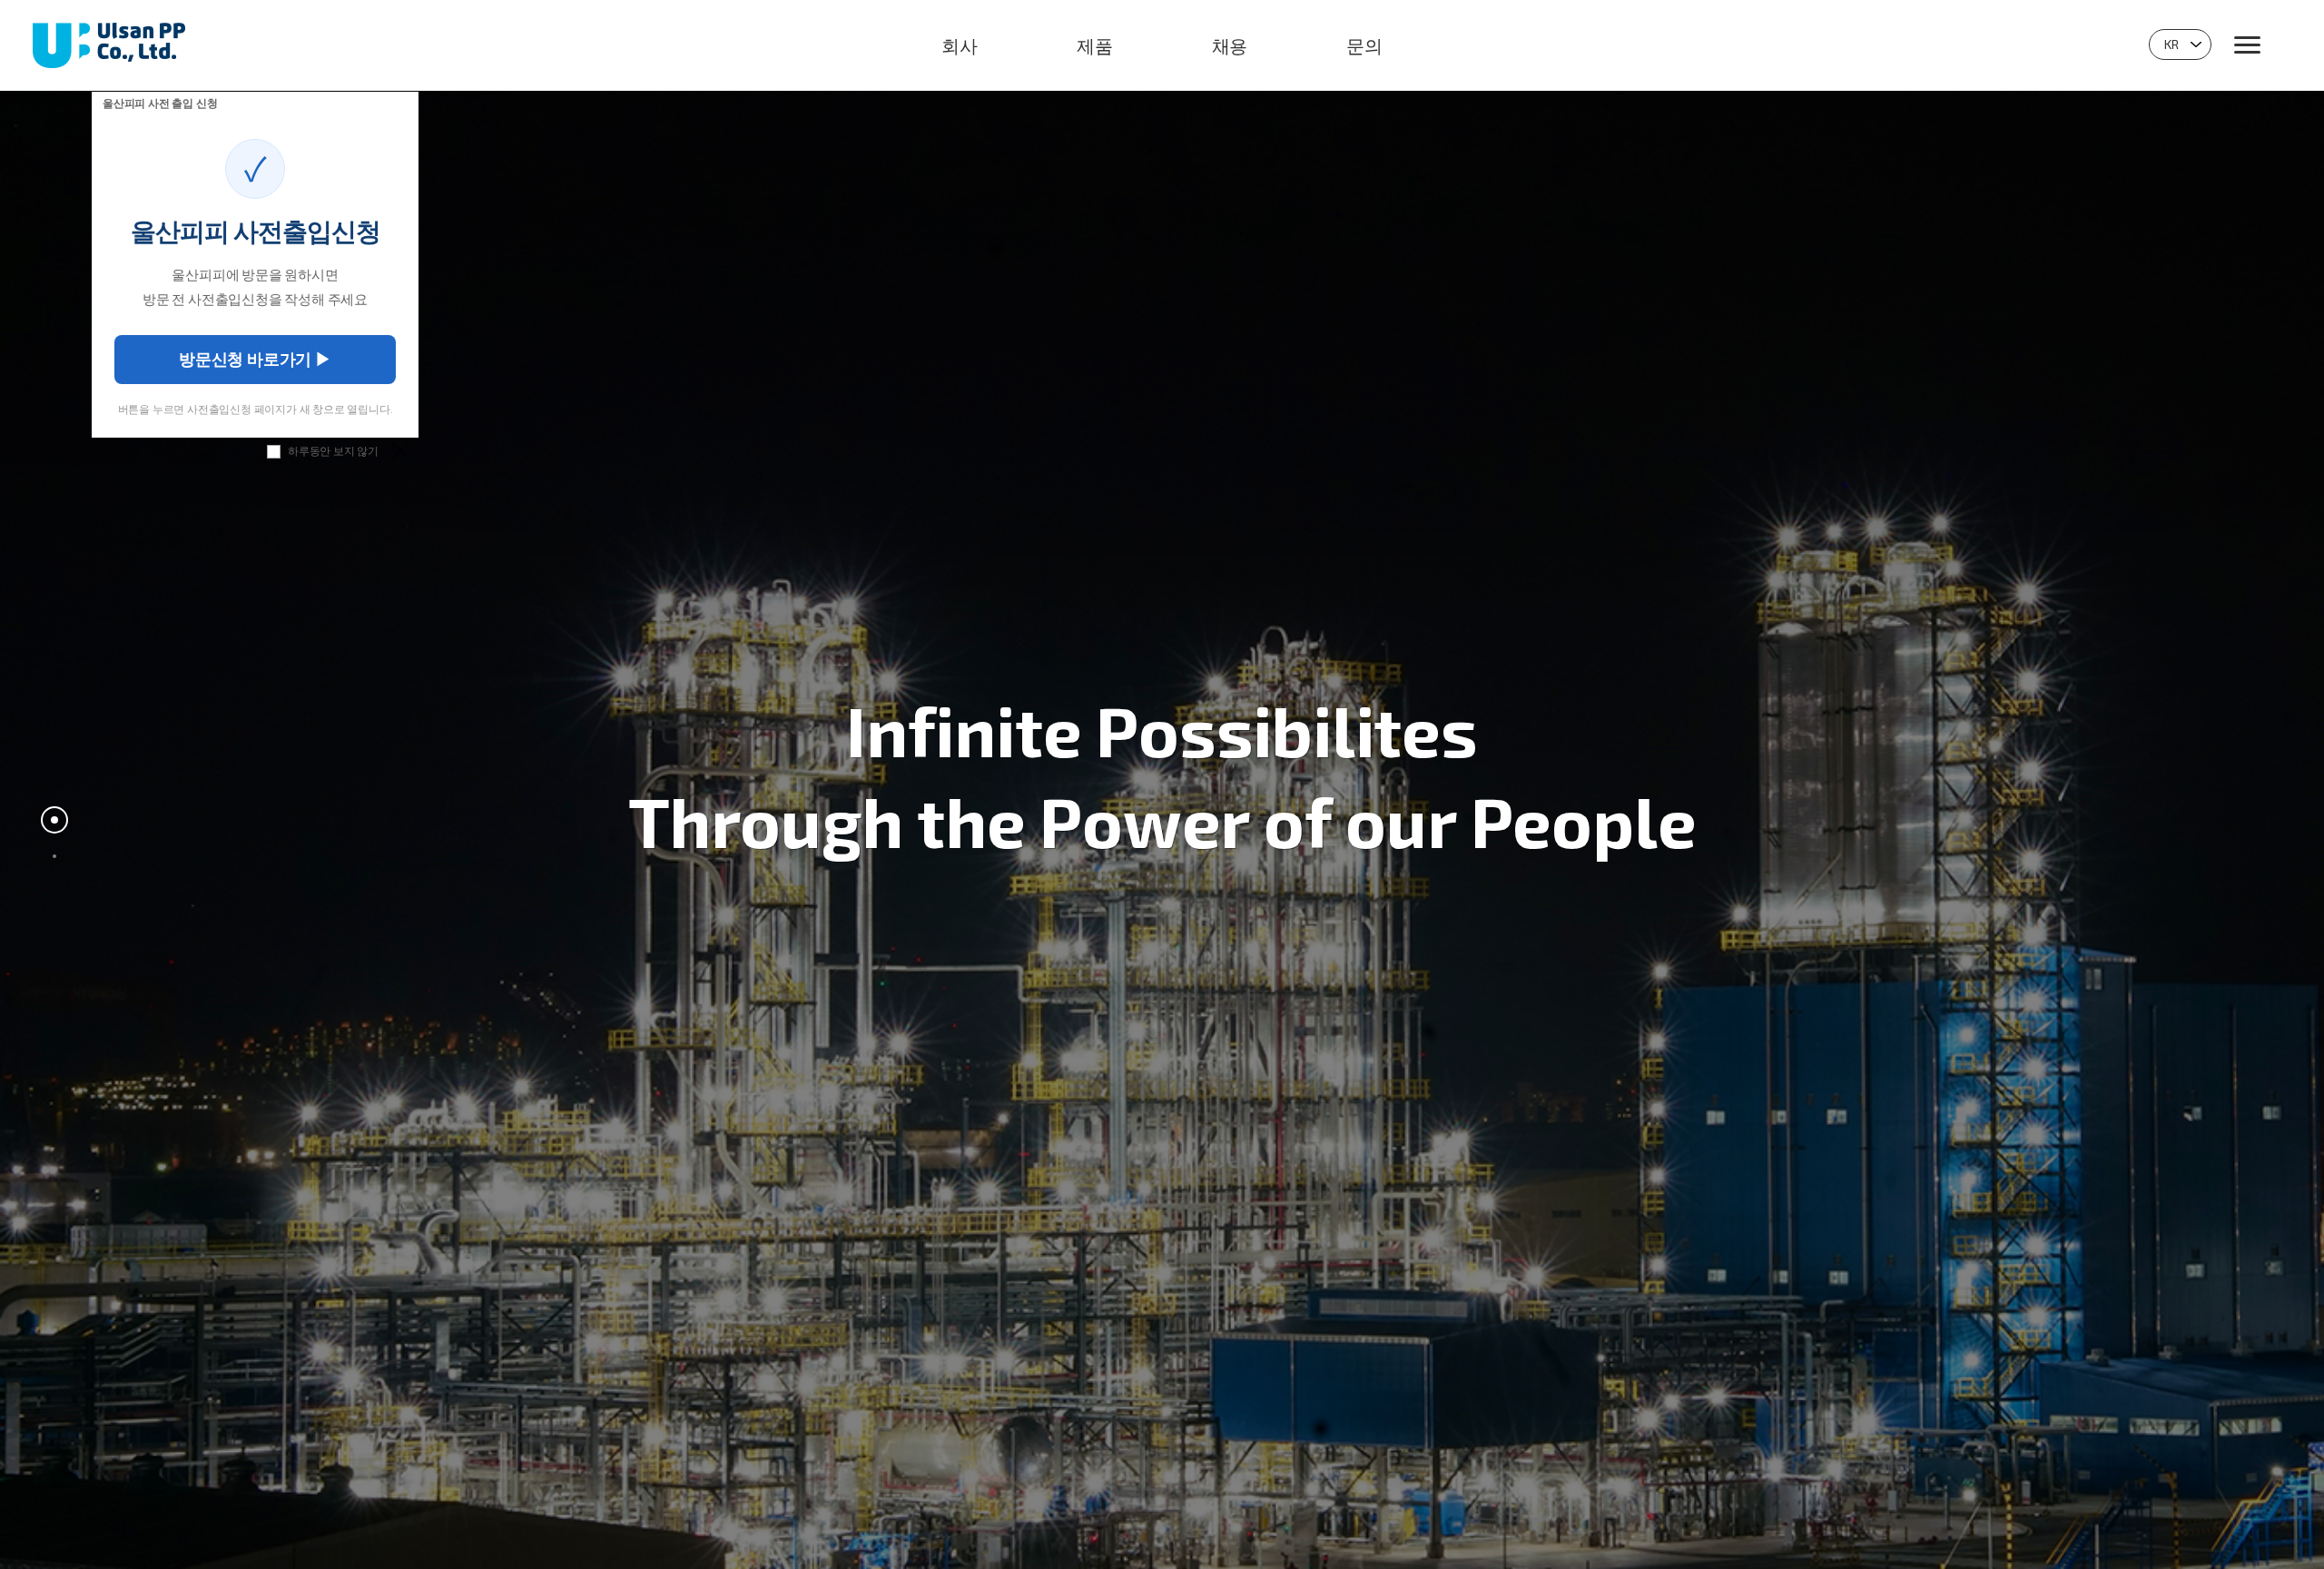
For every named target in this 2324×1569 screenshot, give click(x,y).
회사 (960, 45)
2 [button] (54, 856)
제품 (1095, 45)
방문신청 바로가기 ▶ (255, 359)
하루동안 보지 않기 (333, 450)
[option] (1162, 784)
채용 (1230, 45)
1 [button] (54, 820)
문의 (1364, 45)
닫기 (399, 450)
